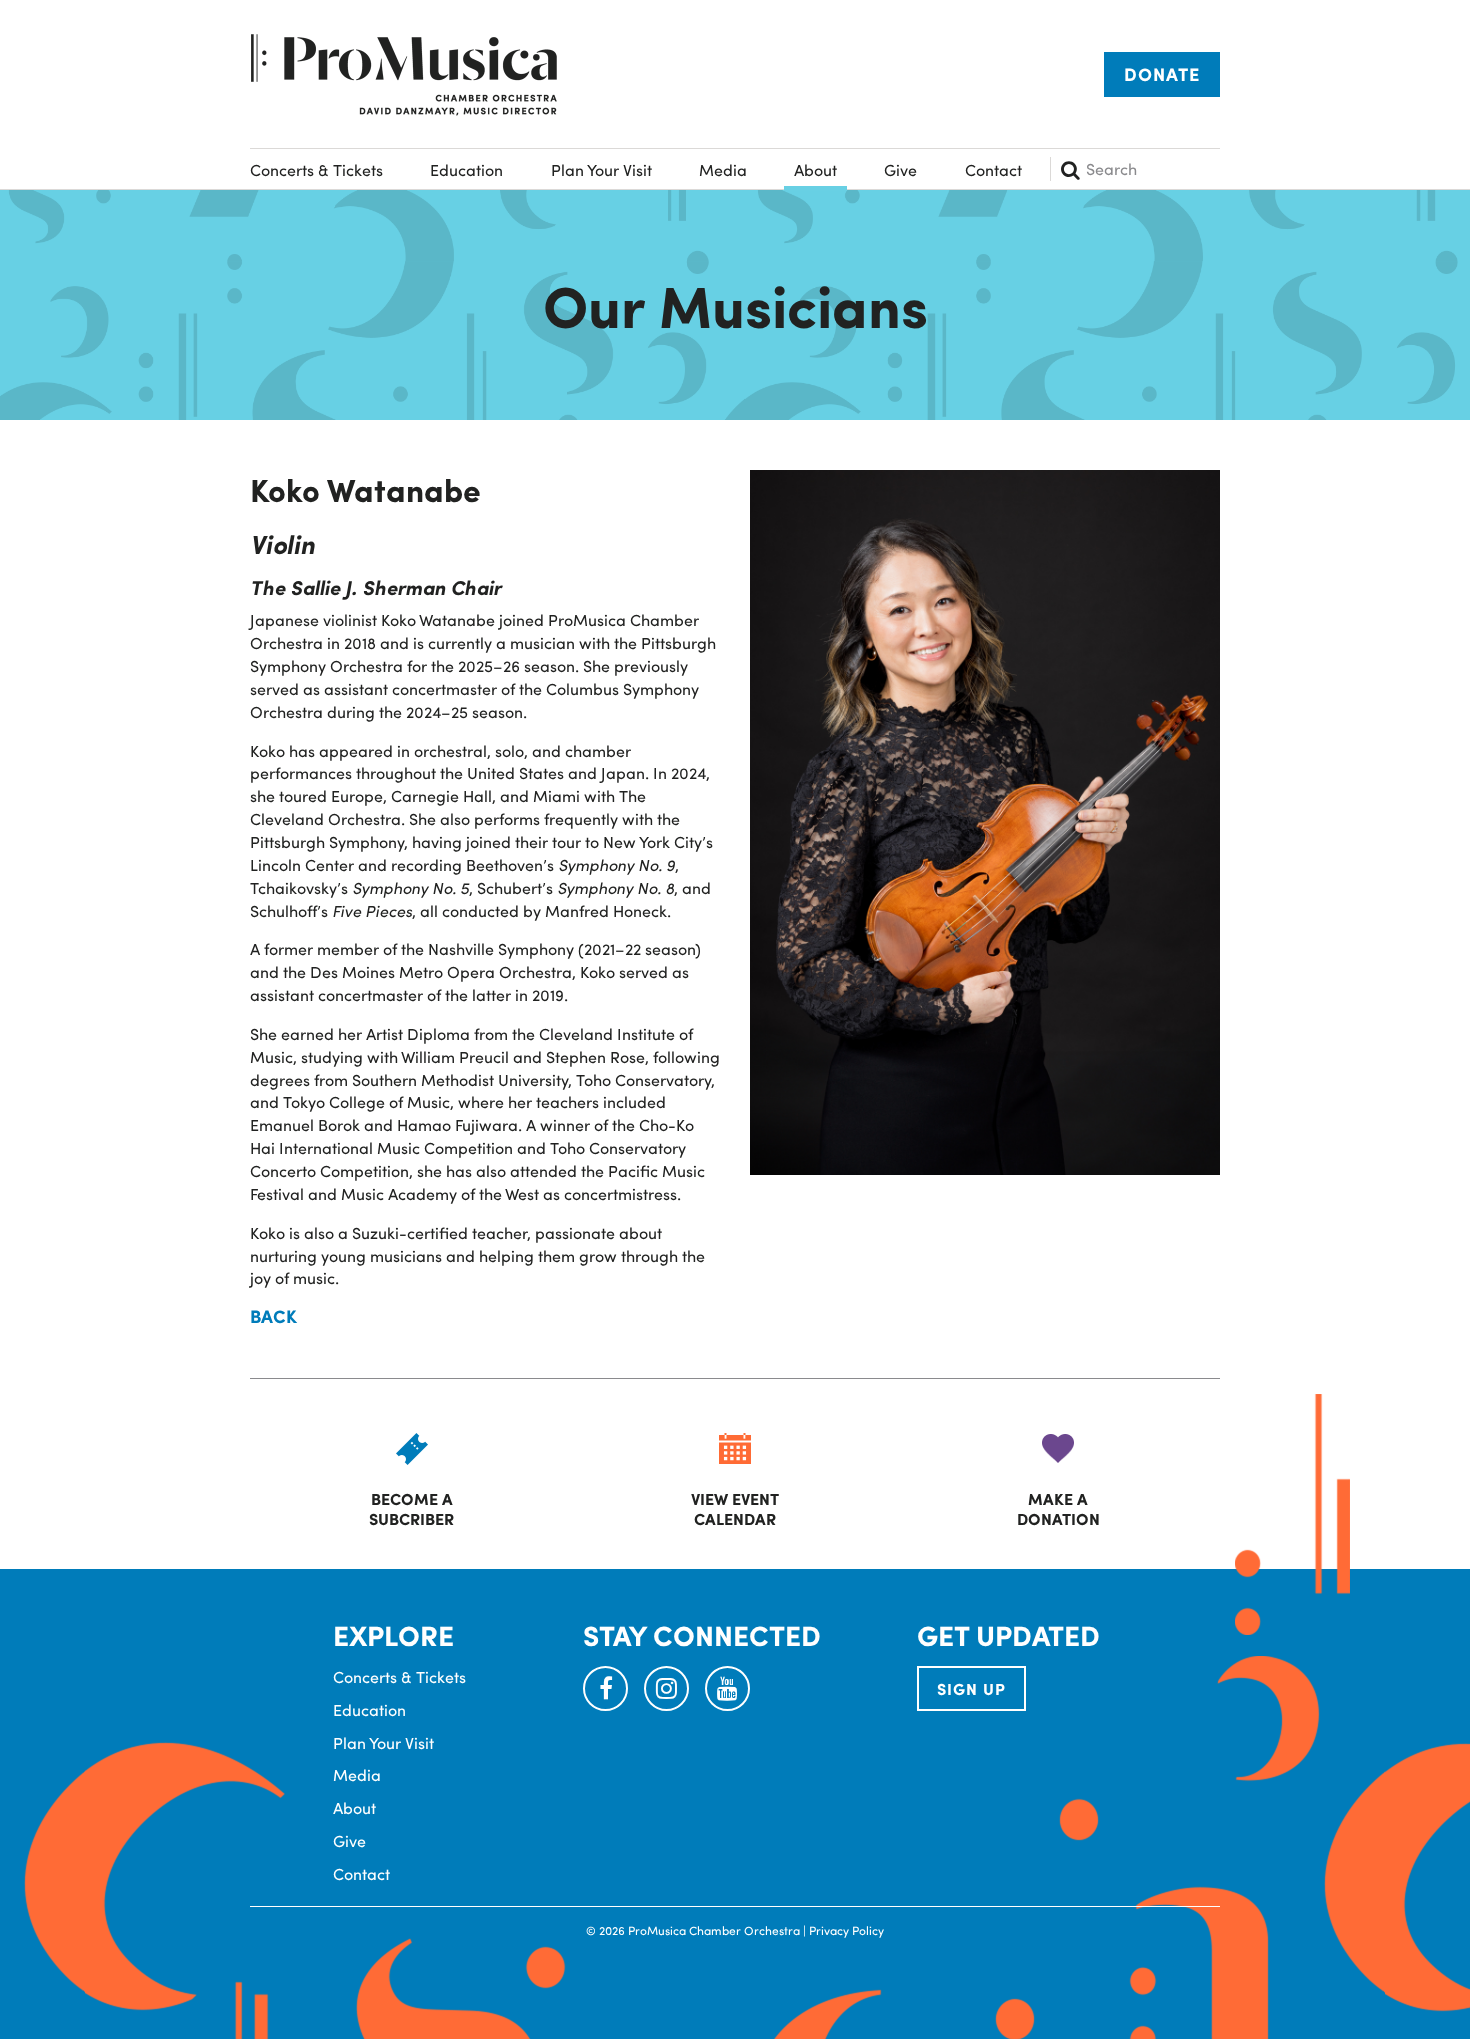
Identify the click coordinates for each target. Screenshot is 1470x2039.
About (815, 169)
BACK (273, 1316)
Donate (1162, 74)
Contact (993, 169)
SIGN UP (971, 1688)
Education (466, 169)
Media (723, 169)
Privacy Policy (846, 1930)
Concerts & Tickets (316, 169)
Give (900, 169)
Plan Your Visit (601, 169)
